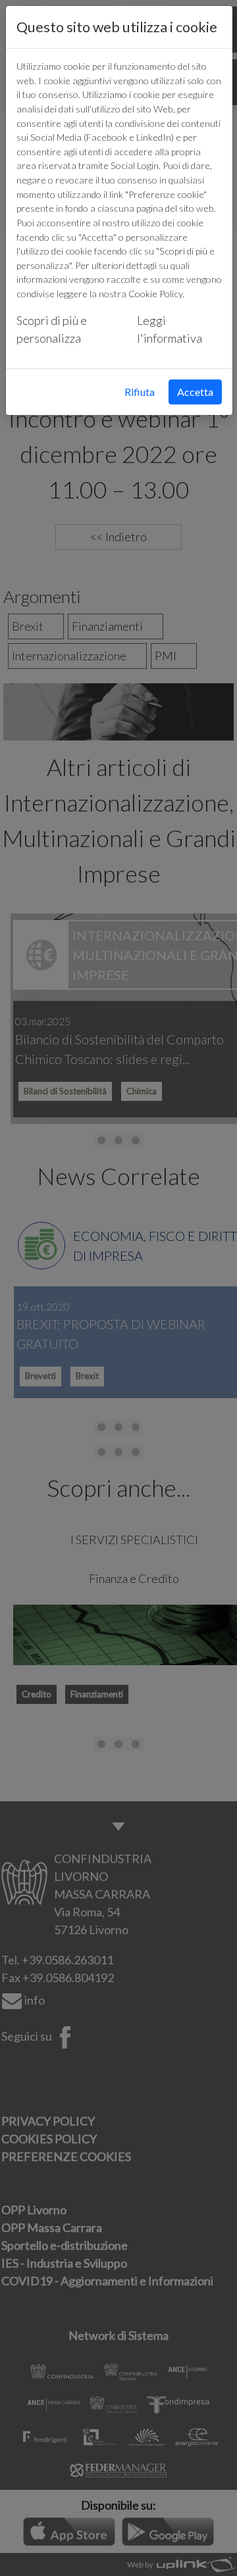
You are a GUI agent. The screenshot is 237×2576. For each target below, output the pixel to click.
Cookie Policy (155, 294)
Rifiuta (140, 392)
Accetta (195, 392)
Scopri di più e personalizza (52, 329)
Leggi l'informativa (170, 329)
